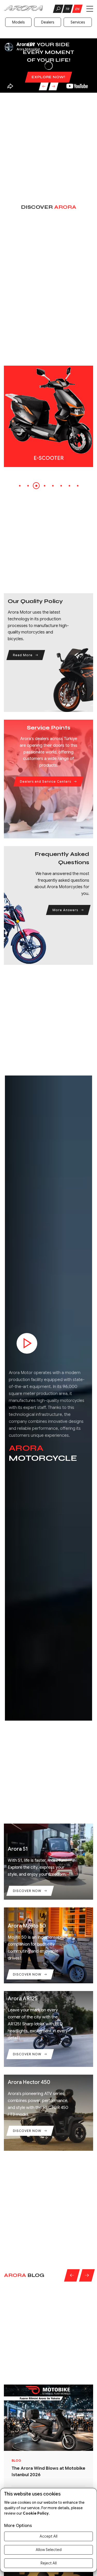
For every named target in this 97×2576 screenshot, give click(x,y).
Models (18, 22)
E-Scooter (49, 458)
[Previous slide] (43, 86)
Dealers (48, 22)
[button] (20, 486)
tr (67, 9)
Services (78, 22)
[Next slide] (53, 86)
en (77, 9)
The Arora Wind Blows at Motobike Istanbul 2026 (48, 2471)
